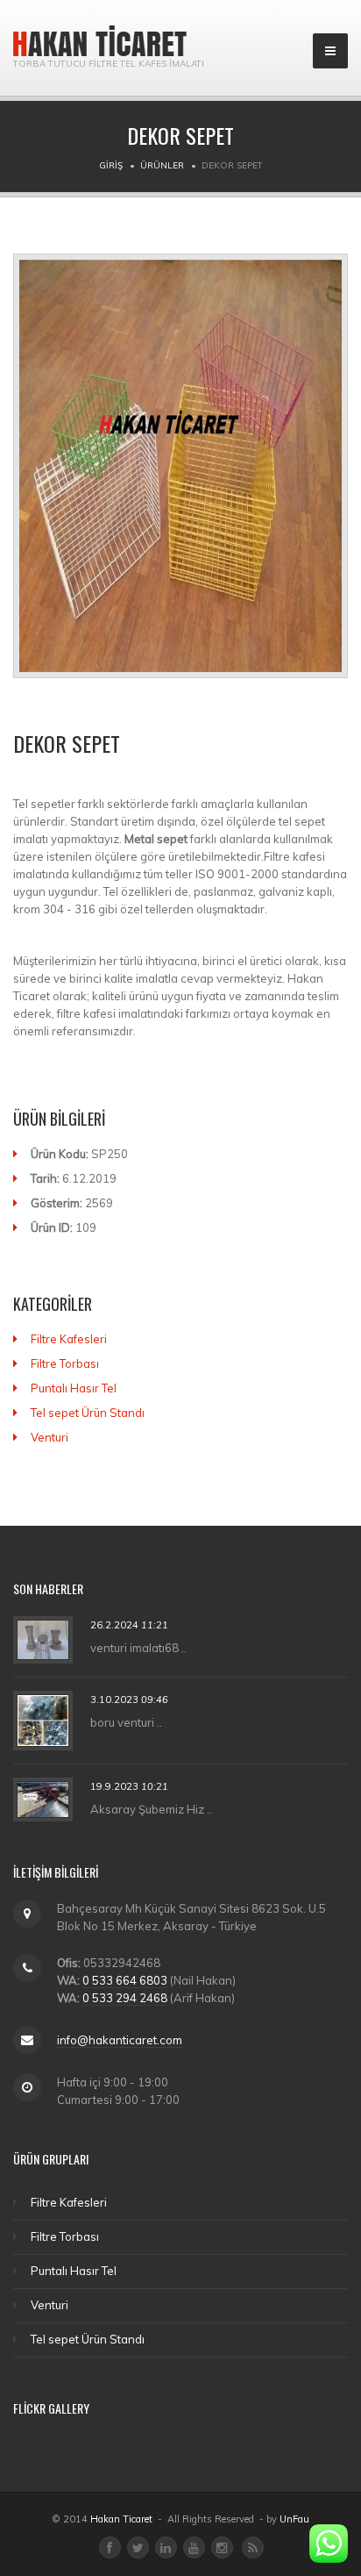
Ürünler (162, 165)
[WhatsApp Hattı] (329, 2544)
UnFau (294, 2519)
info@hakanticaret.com (120, 2040)
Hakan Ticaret (121, 2519)
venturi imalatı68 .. (138, 1648)
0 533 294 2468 (125, 1998)
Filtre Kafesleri (69, 1339)
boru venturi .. (126, 1721)
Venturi (50, 1437)
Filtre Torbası (65, 1363)
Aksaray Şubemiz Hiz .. (151, 1808)
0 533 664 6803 (125, 1980)
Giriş (111, 165)
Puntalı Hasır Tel (74, 1388)
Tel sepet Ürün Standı (88, 1413)
